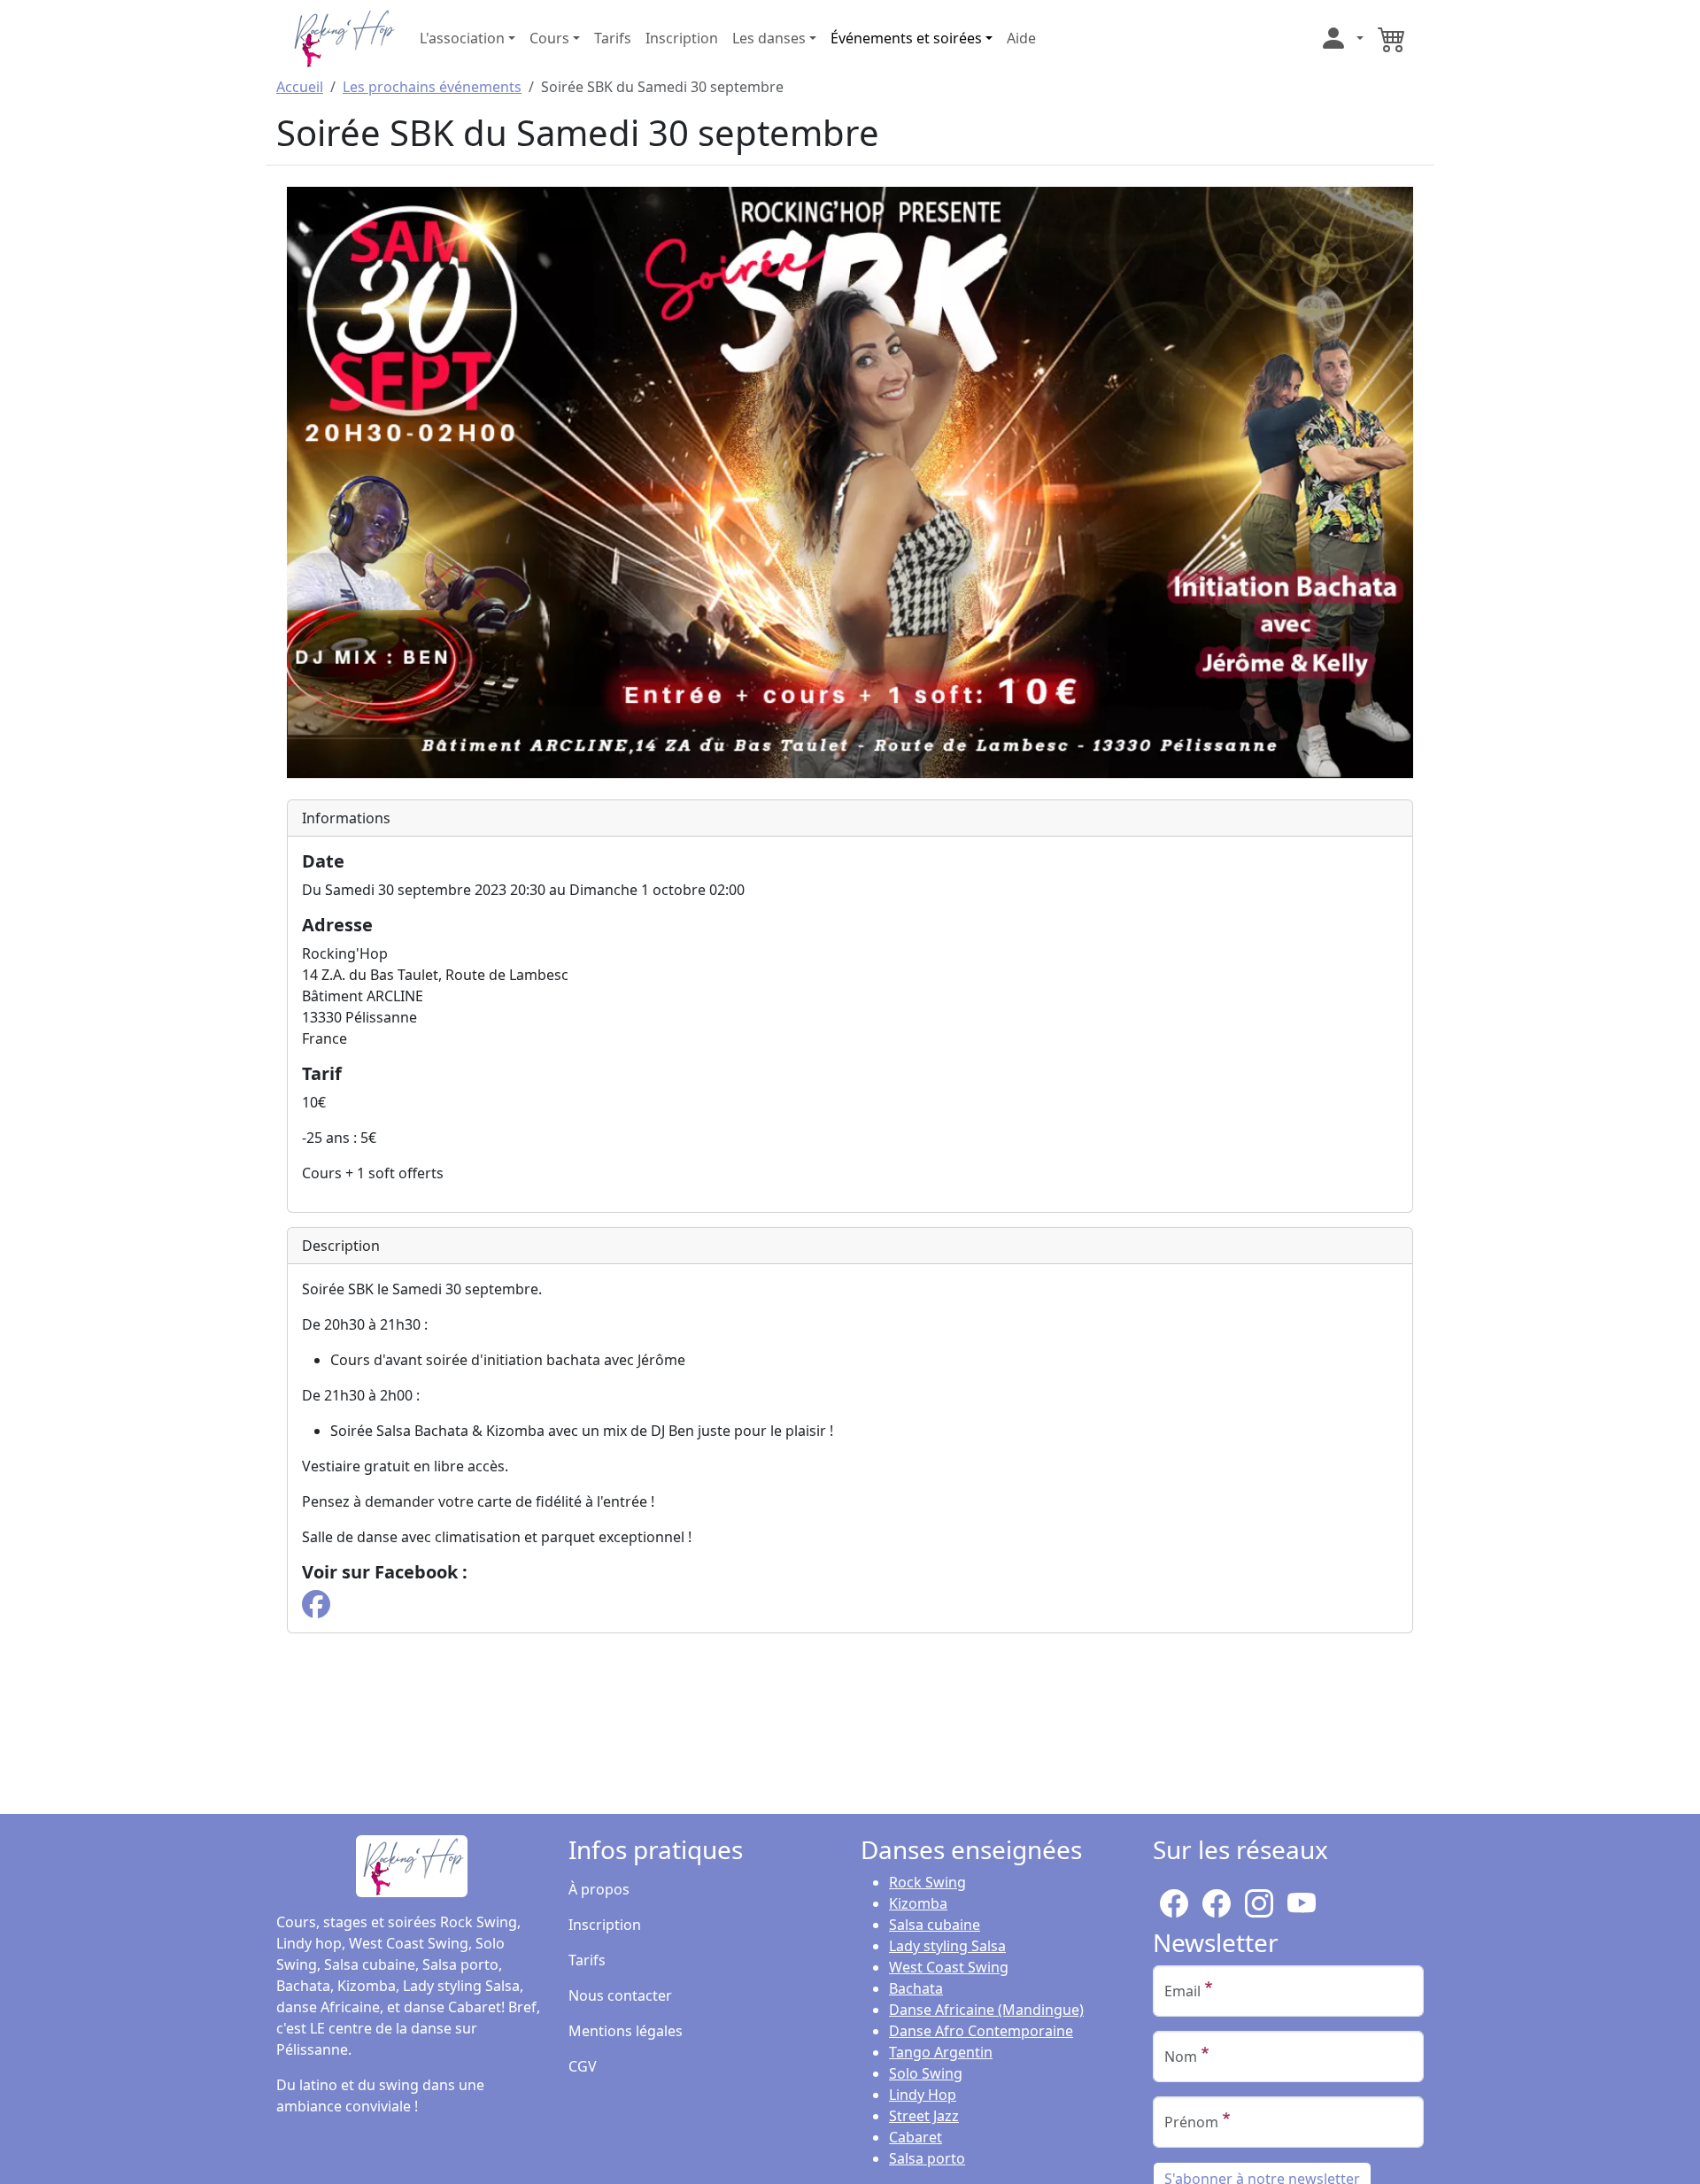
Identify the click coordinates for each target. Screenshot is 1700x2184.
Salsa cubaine (935, 1925)
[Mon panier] (1392, 38)
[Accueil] (343, 36)
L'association (462, 38)
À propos (599, 1889)
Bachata (916, 1988)
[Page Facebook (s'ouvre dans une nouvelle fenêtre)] (1174, 1900)
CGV (583, 2066)
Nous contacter (620, 1995)
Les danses (769, 38)
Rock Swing (927, 1882)
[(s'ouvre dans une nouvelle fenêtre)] (316, 1602)
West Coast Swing (949, 1967)
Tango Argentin (941, 2052)
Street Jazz (924, 2116)
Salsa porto (927, 2158)
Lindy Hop (923, 2095)
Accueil (300, 87)
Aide (1021, 38)
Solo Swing (926, 2073)
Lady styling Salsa (947, 1946)
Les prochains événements (432, 87)
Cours (549, 38)
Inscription (682, 38)
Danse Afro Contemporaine (981, 2031)
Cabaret (916, 2137)
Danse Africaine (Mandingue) (986, 2010)
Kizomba (918, 1903)
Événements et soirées (906, 38)
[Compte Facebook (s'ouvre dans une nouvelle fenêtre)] (1217, 1900)
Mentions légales (626, 2031)
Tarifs (613, 38)
